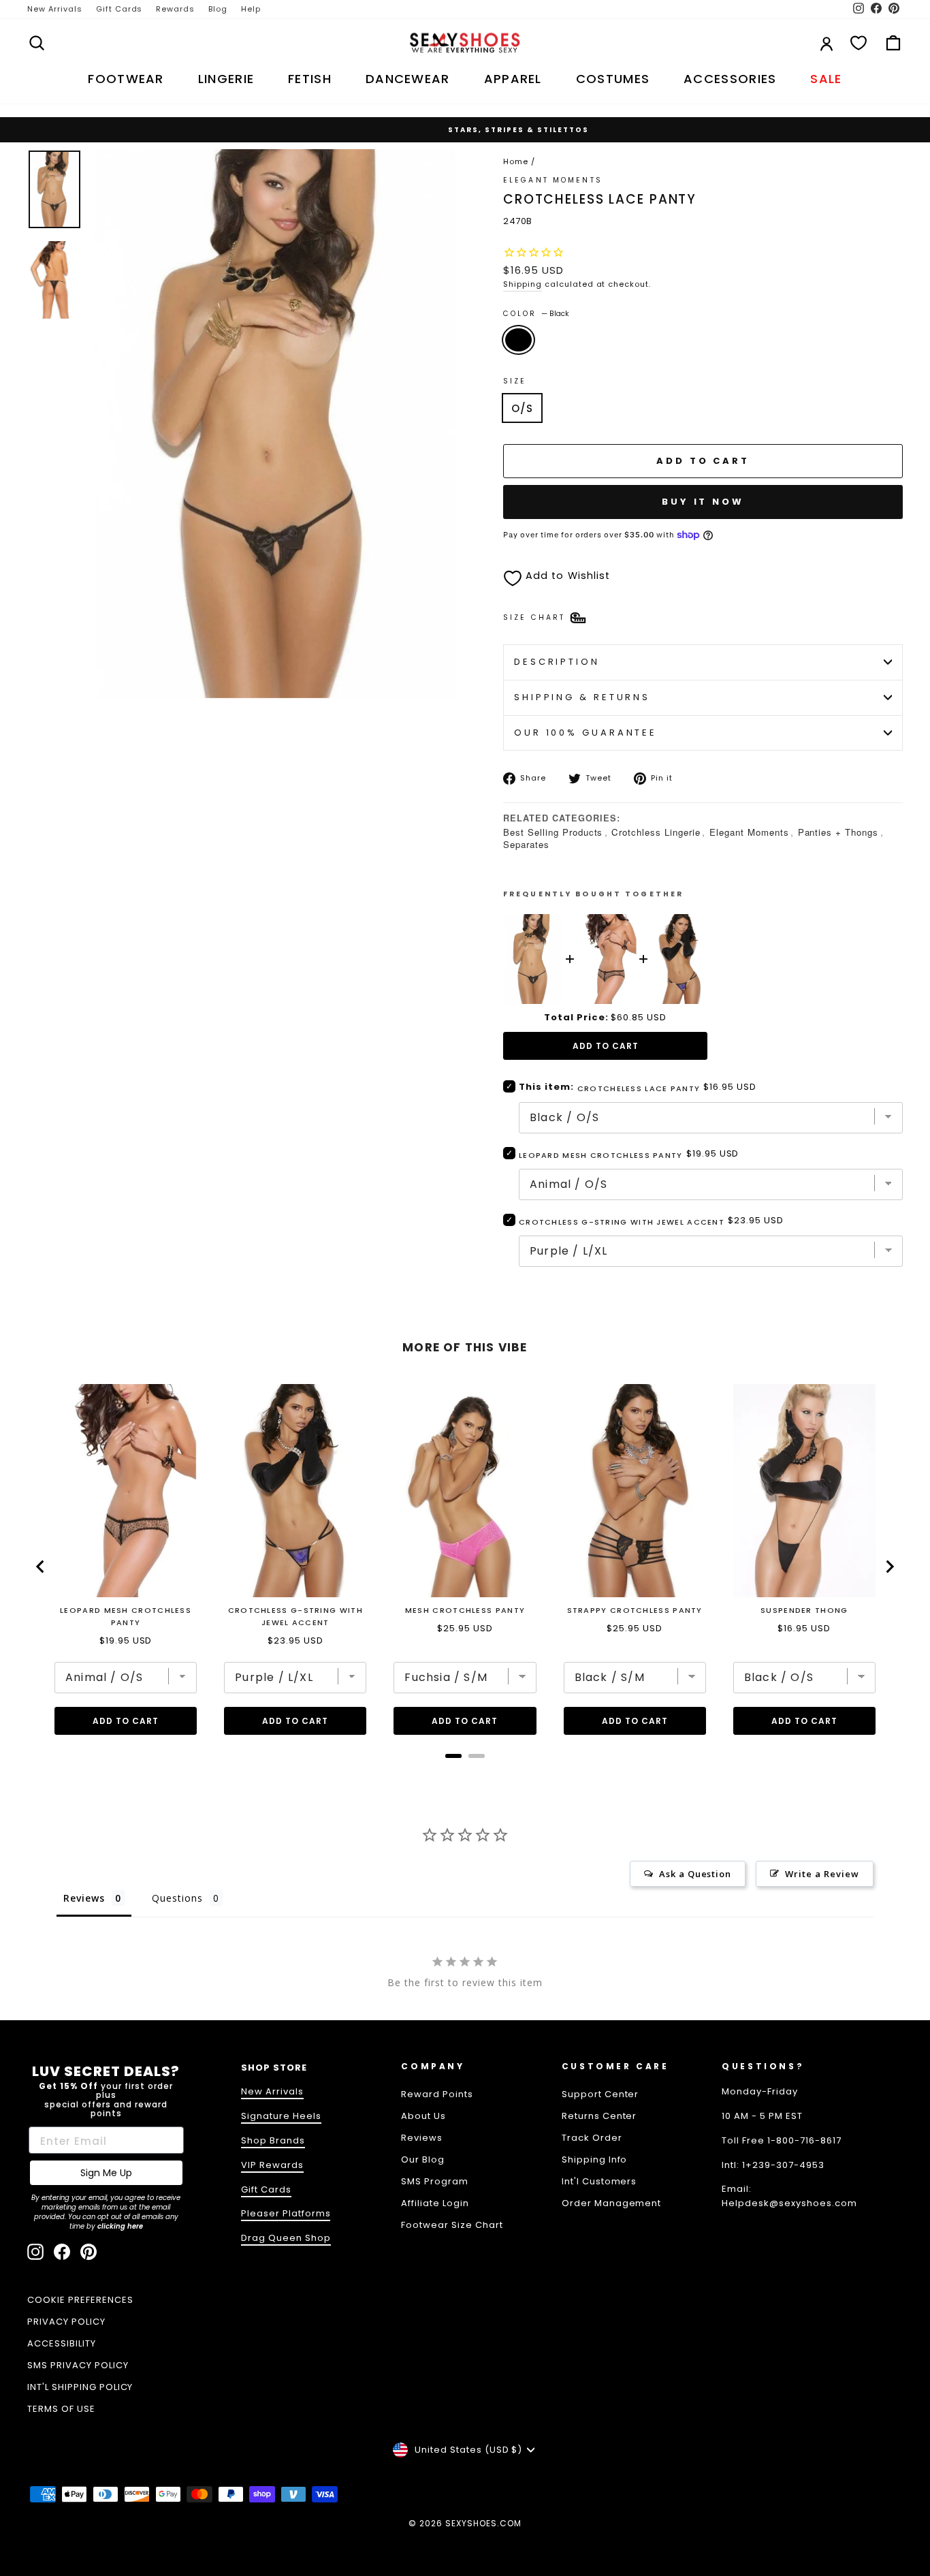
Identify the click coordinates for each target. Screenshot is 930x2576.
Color (536, 314)
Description (557, 662)
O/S (522, 408)
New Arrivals (55, 9)
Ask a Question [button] (695, 1874)
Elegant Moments (749, 832)
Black (518, 340)
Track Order (592, 2138)
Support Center (600, 2094)
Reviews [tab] (84, 1898)
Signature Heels (281, 2116)
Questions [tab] (177, 1898)
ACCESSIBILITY (62, 2343)
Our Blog (423, 2159)
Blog (218, 9)
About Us (423, 2116)
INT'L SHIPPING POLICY (80, 2387)
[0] (859, 43)
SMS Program (435, 2181)
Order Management (612, 2203)
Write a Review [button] (822, 1874)
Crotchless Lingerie (656, 832)
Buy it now (703, 502)
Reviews (422, 2138)
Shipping (523, 284)
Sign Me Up (106, 2173)
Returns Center (599, 2116)
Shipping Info (595, 2159)
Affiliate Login (435, 2203)
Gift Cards (119, 9)
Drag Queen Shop (286, 2238)
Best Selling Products (553, 832)
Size (515, 381)
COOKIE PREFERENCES (80, 2300)
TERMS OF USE (61, 2409)
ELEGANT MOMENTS (553, 180)
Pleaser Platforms (286, 2213)
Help (251, 9)
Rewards (175, 9)
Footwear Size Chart (452, 2225)
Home (516, 161)
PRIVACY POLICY (66, 2322)
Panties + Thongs (838, 832)
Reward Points (437, 2094)
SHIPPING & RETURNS (582, 697)
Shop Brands (273, 2140)
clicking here (120, 2226)
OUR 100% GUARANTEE (586, 733)
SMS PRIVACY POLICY (78, 2365)
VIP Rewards (272, 2165)
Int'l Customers (599, 2181)
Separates (526, 844)
